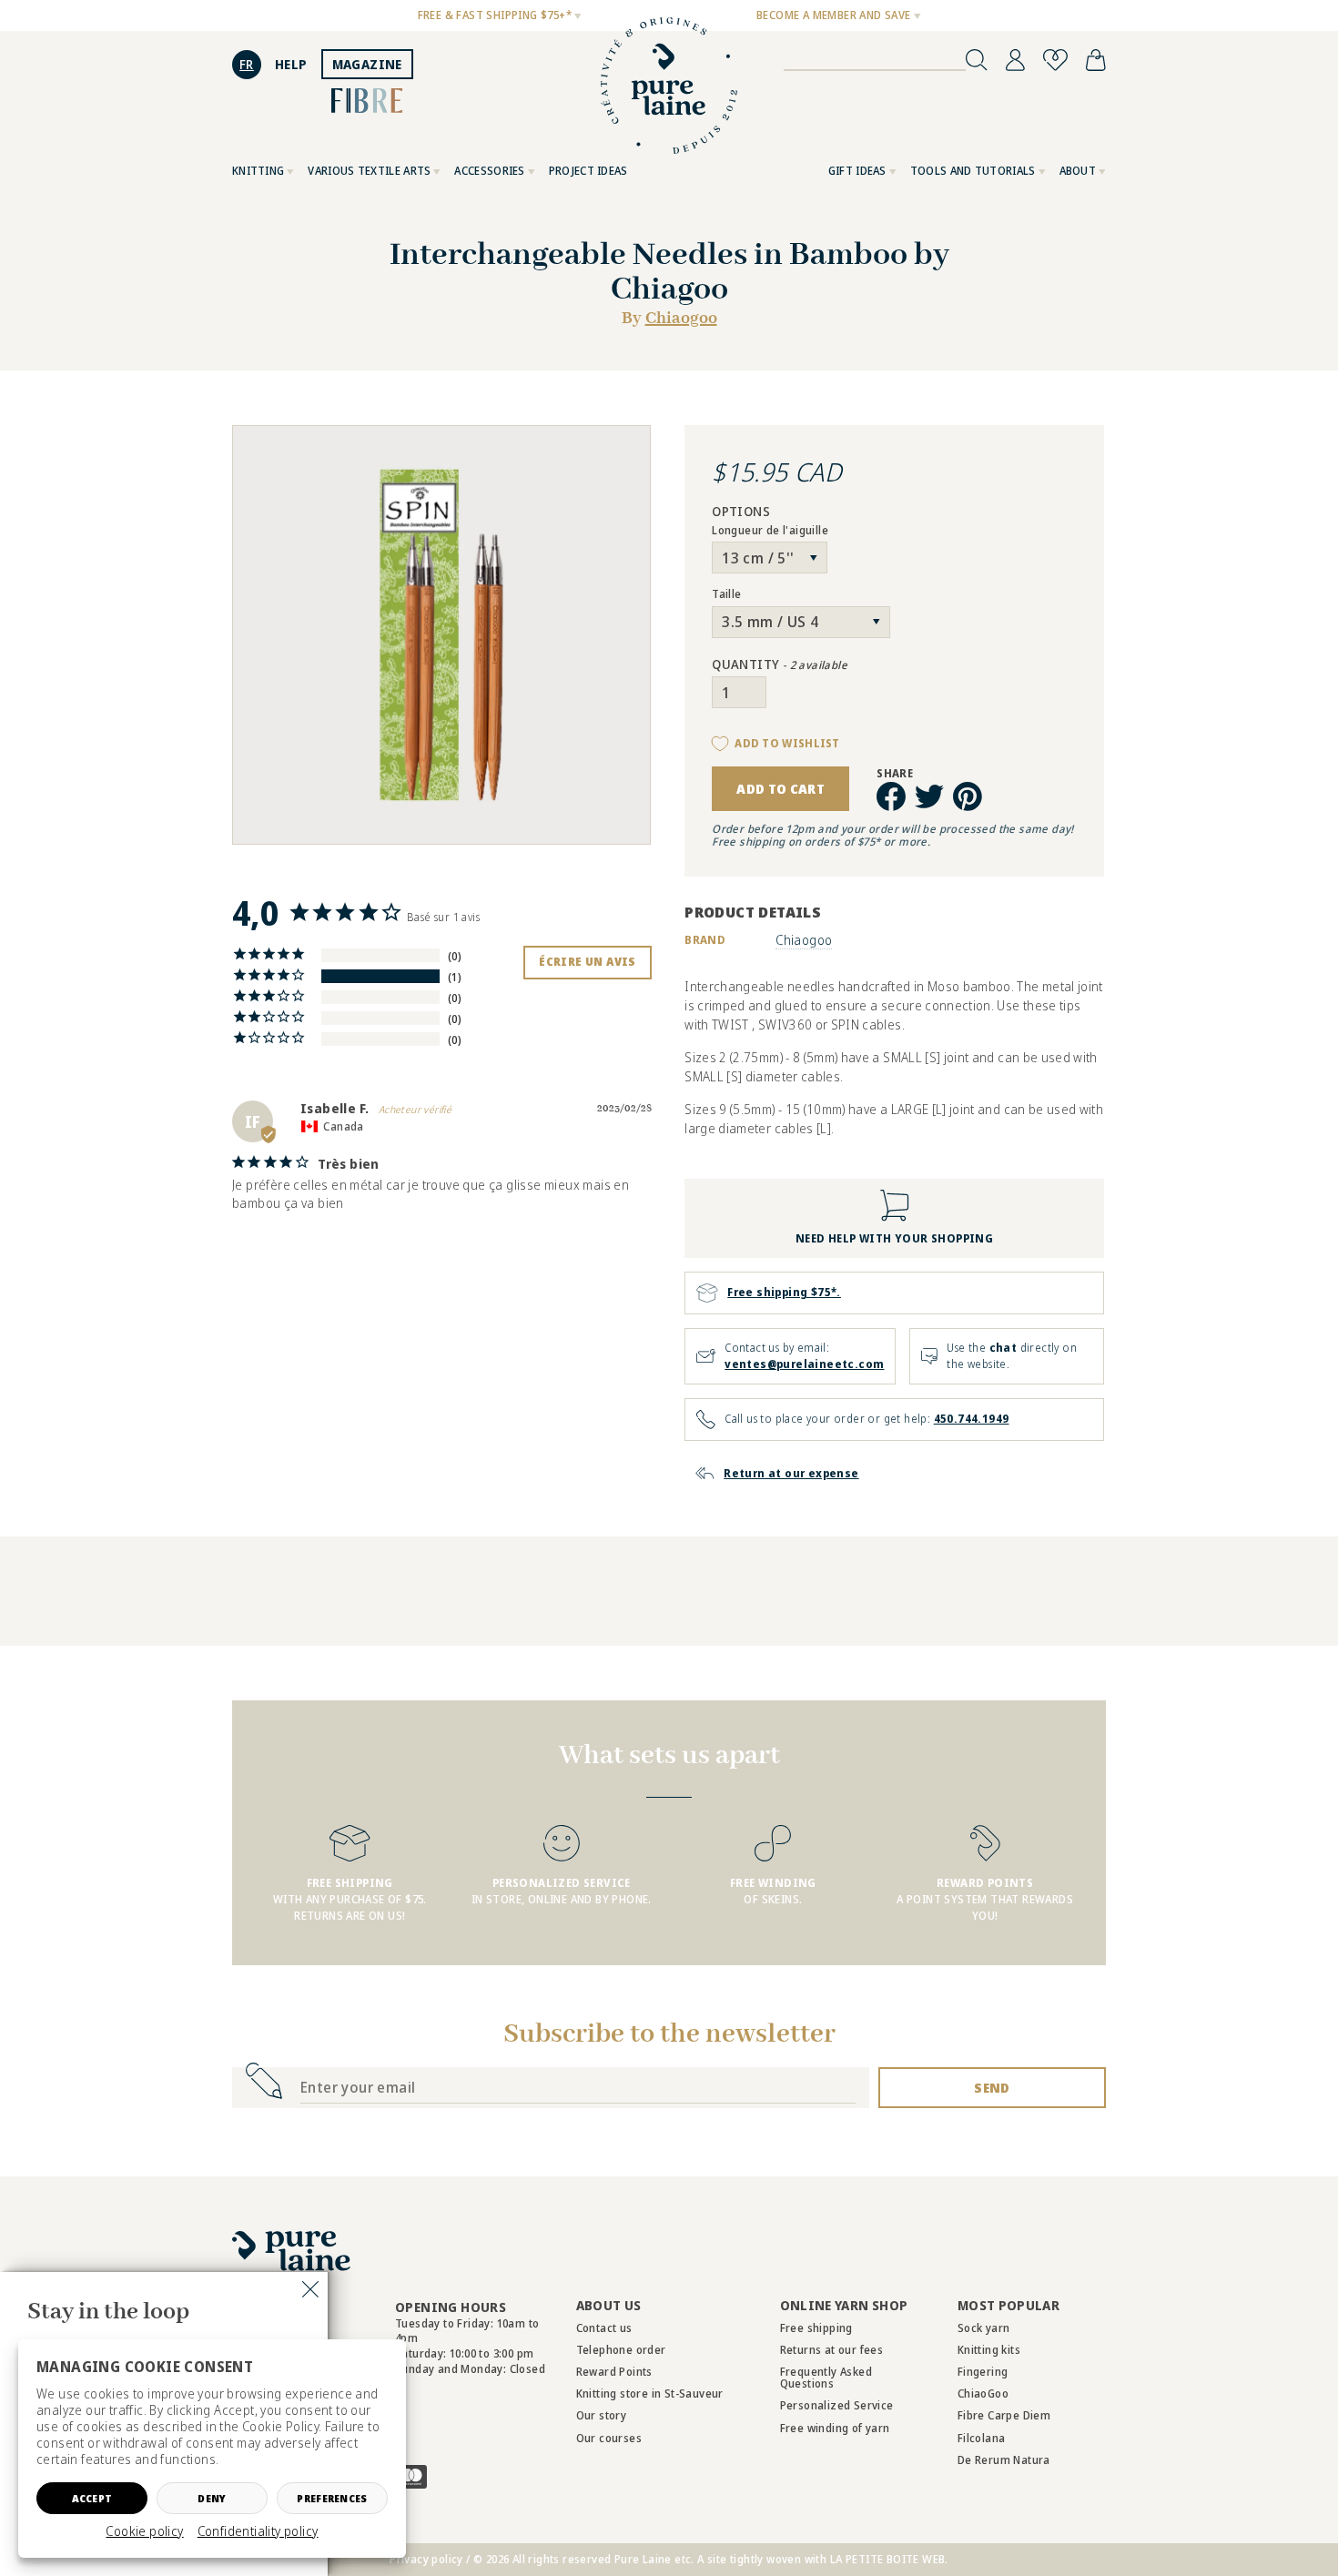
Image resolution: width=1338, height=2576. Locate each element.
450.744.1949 (972, 1419)
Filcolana (982, 2438)
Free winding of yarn (835, 2428)
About (1078, 171)
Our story (602, 2415)
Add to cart (780, 789)
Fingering (983, 2372)
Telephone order (621, 2350)
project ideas (588, 171)
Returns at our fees (832, 2350)
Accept (92, 2498)
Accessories (489, 171)
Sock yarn (984, 2328)
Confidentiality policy (258, 2531)
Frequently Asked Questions (826, 2378)
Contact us (604, 2328)
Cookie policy (144, 2531)
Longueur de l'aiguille (770, 531)
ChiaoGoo (983, 2393)
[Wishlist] (1055, 60)
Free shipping (816, 2328)
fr (247, 64)
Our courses (609, 2438)
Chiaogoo (681, 319)
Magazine (367, 64)
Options (741, 512)
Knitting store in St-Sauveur (650, 2393)
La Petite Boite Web (888, 2559)
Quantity (780, 665)
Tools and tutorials (973, 171)
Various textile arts (369, 171)
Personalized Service (837, 2405)
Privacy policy (426, 2559)
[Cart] (1096, 60)
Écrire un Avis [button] (588, 962)
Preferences (332, 2498)
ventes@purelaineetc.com (804, 1364)
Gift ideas (857, 171)
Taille (726, 594)
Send (992, 2088)
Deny (212, 2498)
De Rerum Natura (1004, 2460)
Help (291, 64)
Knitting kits (989, 2350)
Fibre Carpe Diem (1004, 2415)
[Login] (1015, 60)
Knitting (258, 171)
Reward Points (614, 2372)
